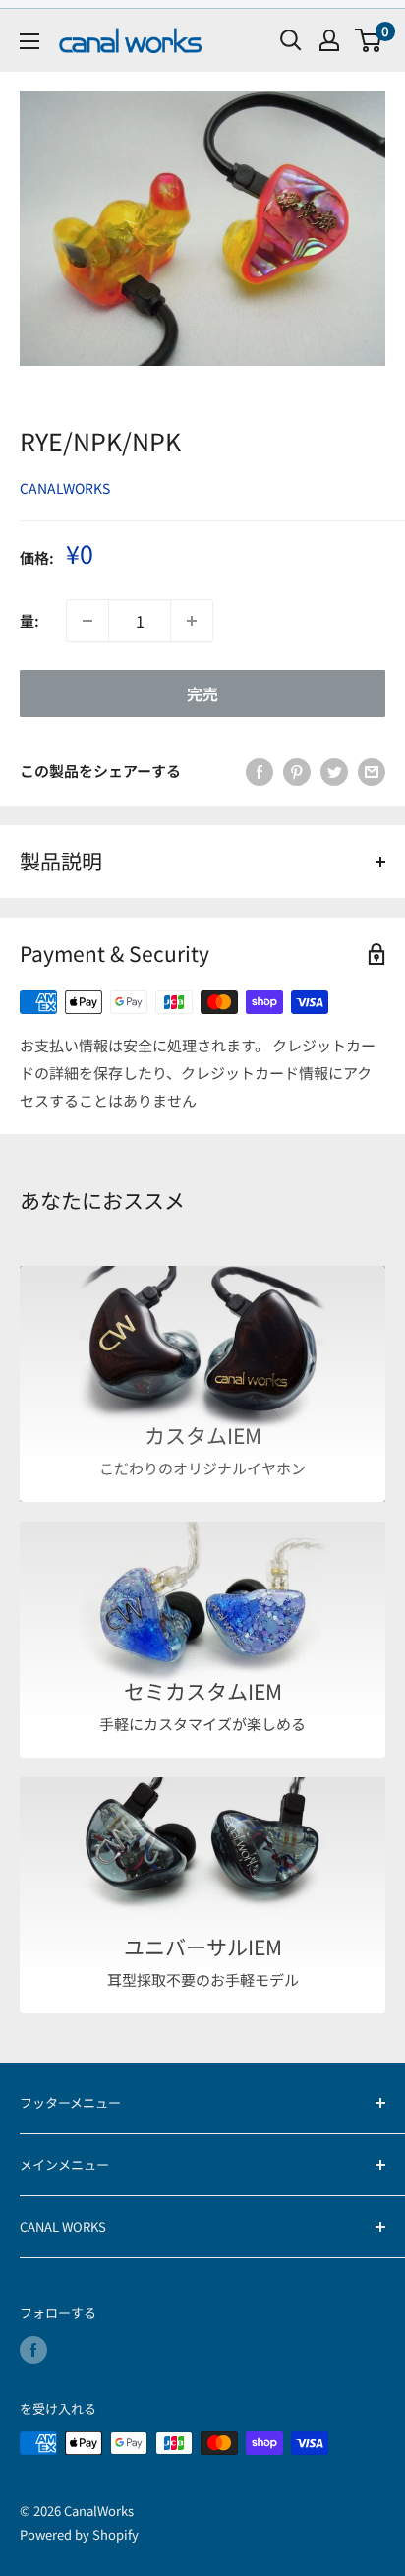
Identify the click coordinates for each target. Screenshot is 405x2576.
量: (29, 620)
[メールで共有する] (372, 771)
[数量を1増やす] (192, 621)
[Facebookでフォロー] (33, 2350)
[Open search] (291, 40)
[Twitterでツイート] (334, 771)
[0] (369, 40)
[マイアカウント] (329, 40)
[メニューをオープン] (29, 41)
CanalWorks (65, 488)
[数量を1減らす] (87, 621)
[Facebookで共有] (260, 771)
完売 (202, 693)
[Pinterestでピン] (297, 771)
